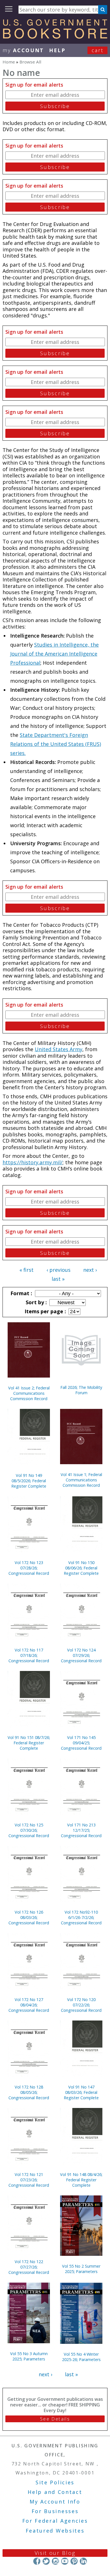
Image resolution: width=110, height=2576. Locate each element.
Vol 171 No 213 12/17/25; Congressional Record (81, 1830)
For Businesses (55, 2511)
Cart (98, 50)
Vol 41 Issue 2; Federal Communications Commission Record (29, 1393)
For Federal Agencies (55, 2521)
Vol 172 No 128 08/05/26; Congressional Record (29, 2092)
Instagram (55, 2561)
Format (21, 1293)
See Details (55, 2419)
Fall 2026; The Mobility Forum (81, 1390)
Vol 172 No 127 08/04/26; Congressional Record (29, 2005)
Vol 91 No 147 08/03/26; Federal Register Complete (81, 2092)
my (23, 50)
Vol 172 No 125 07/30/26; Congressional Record (29, 1830)
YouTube (65, 2561)
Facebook (37, 2561)
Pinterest (74, 2561)
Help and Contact (55, 2492)
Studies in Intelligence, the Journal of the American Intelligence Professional (54, 654)
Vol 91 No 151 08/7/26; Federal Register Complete (29, 1743)
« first (27, 1270)
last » (58, 1279)
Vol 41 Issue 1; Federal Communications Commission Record (81, 1480)
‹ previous (59, 1270)
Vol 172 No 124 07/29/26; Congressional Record (81, 1655)
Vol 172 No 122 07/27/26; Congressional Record (29, 2267)
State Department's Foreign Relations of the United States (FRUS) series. (56, 744)
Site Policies (55, 2482)
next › (90, 1270)
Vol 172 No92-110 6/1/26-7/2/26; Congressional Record (81, 1917)
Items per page (45, 1311)
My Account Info (55, 2502)
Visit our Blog (55, 2553)
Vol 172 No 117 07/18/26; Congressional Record (29, 1655)
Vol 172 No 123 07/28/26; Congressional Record (29, 1568)
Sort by (36, 1302)
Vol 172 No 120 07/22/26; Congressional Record (81, 2005)
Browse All (30, 62)
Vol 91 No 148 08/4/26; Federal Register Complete (81, 2180)
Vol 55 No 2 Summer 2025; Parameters (81, 2269)
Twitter (46, 2561)
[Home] (55, 37)
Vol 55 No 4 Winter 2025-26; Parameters (81, 2357)
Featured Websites (55, 2531)
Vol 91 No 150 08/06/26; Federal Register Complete (81, 1568)
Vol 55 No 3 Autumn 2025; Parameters (29, 2356)
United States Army (59, 1049)
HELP (57, 50)
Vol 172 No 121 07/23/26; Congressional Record (29, 2180)
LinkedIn (83, 2561)
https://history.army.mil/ (33, 1162)
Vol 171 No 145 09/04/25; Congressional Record (81, 1743)
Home (9, 62)
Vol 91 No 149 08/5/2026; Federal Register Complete (29, 1481)
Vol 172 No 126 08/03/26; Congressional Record (29, 1917)
